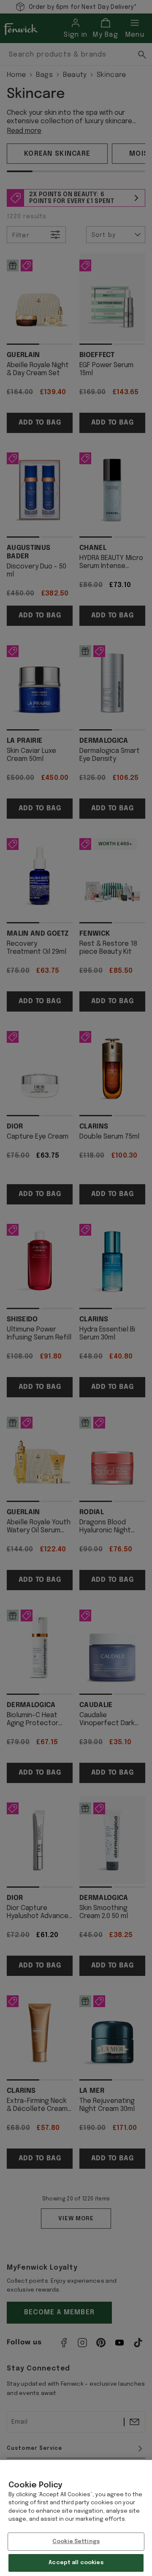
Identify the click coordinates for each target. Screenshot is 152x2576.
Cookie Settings (76, 2542)
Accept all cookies (76, 2563)
